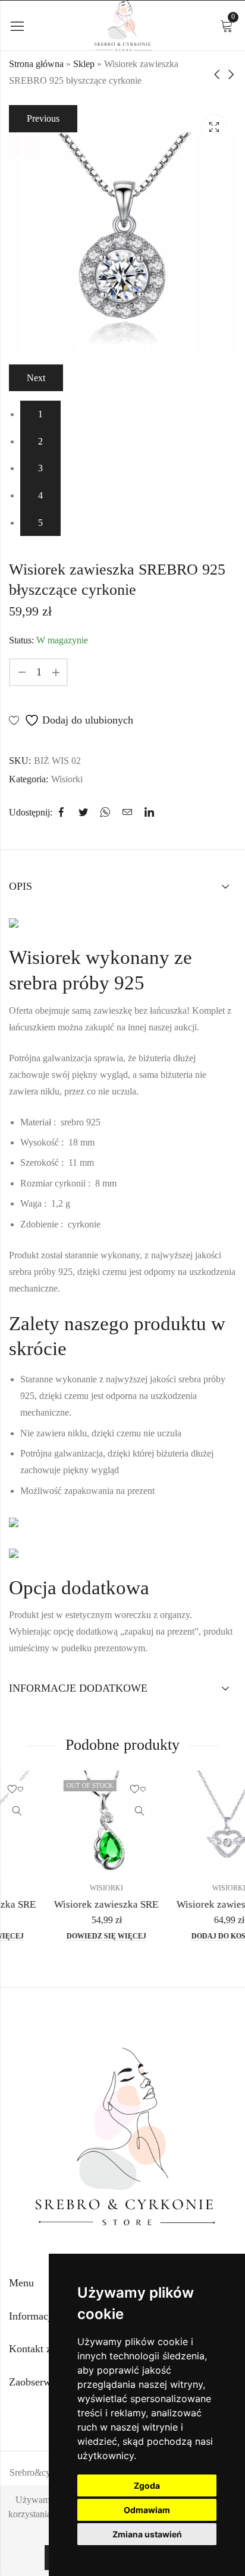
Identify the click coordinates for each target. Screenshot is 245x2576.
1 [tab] (40, 414)
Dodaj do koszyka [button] (190, 1936)
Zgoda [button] (147, 2485)
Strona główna (36, 64)
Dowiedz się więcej (68, 1936)
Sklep (84, 64)
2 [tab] (40, 441)
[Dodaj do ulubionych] (101, 1790)
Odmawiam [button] (147, 2510)
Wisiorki (67, 779)
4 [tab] (40, 495)
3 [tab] (40, 468)
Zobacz (101, 1812)
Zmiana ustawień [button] (147, 2534)
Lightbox (214, 127)
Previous (43, 118)
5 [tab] (40, 523)
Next (36, 378)
